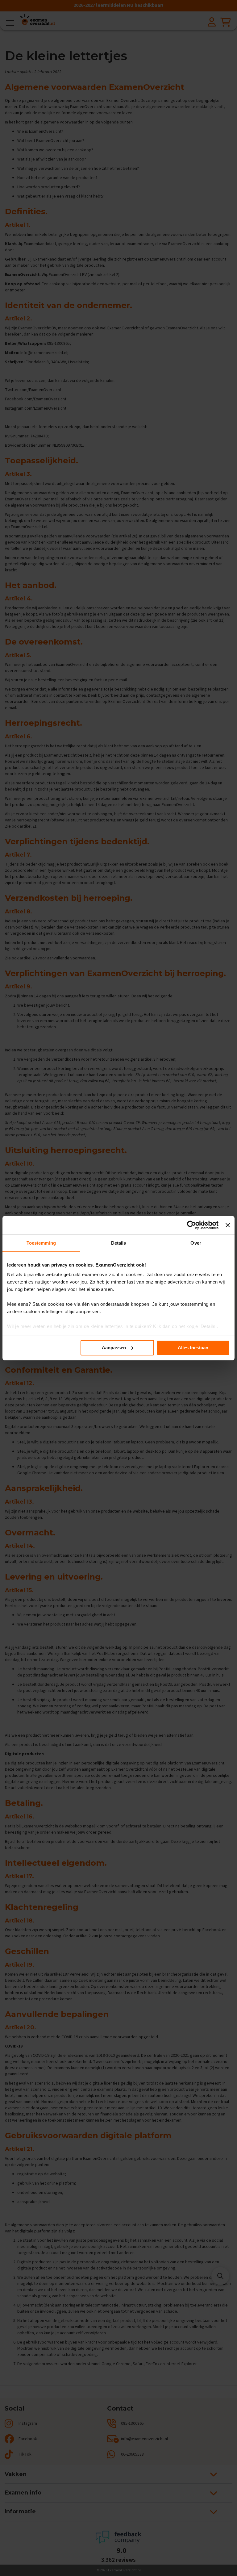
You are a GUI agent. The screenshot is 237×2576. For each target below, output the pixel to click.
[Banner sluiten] (228, 1225)
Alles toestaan (193, 1348)
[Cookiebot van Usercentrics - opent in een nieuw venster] (191, 1225)
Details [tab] (119, 1243)
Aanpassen (114, 1348)
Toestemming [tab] (41, 1243)
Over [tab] (196, 1243)
